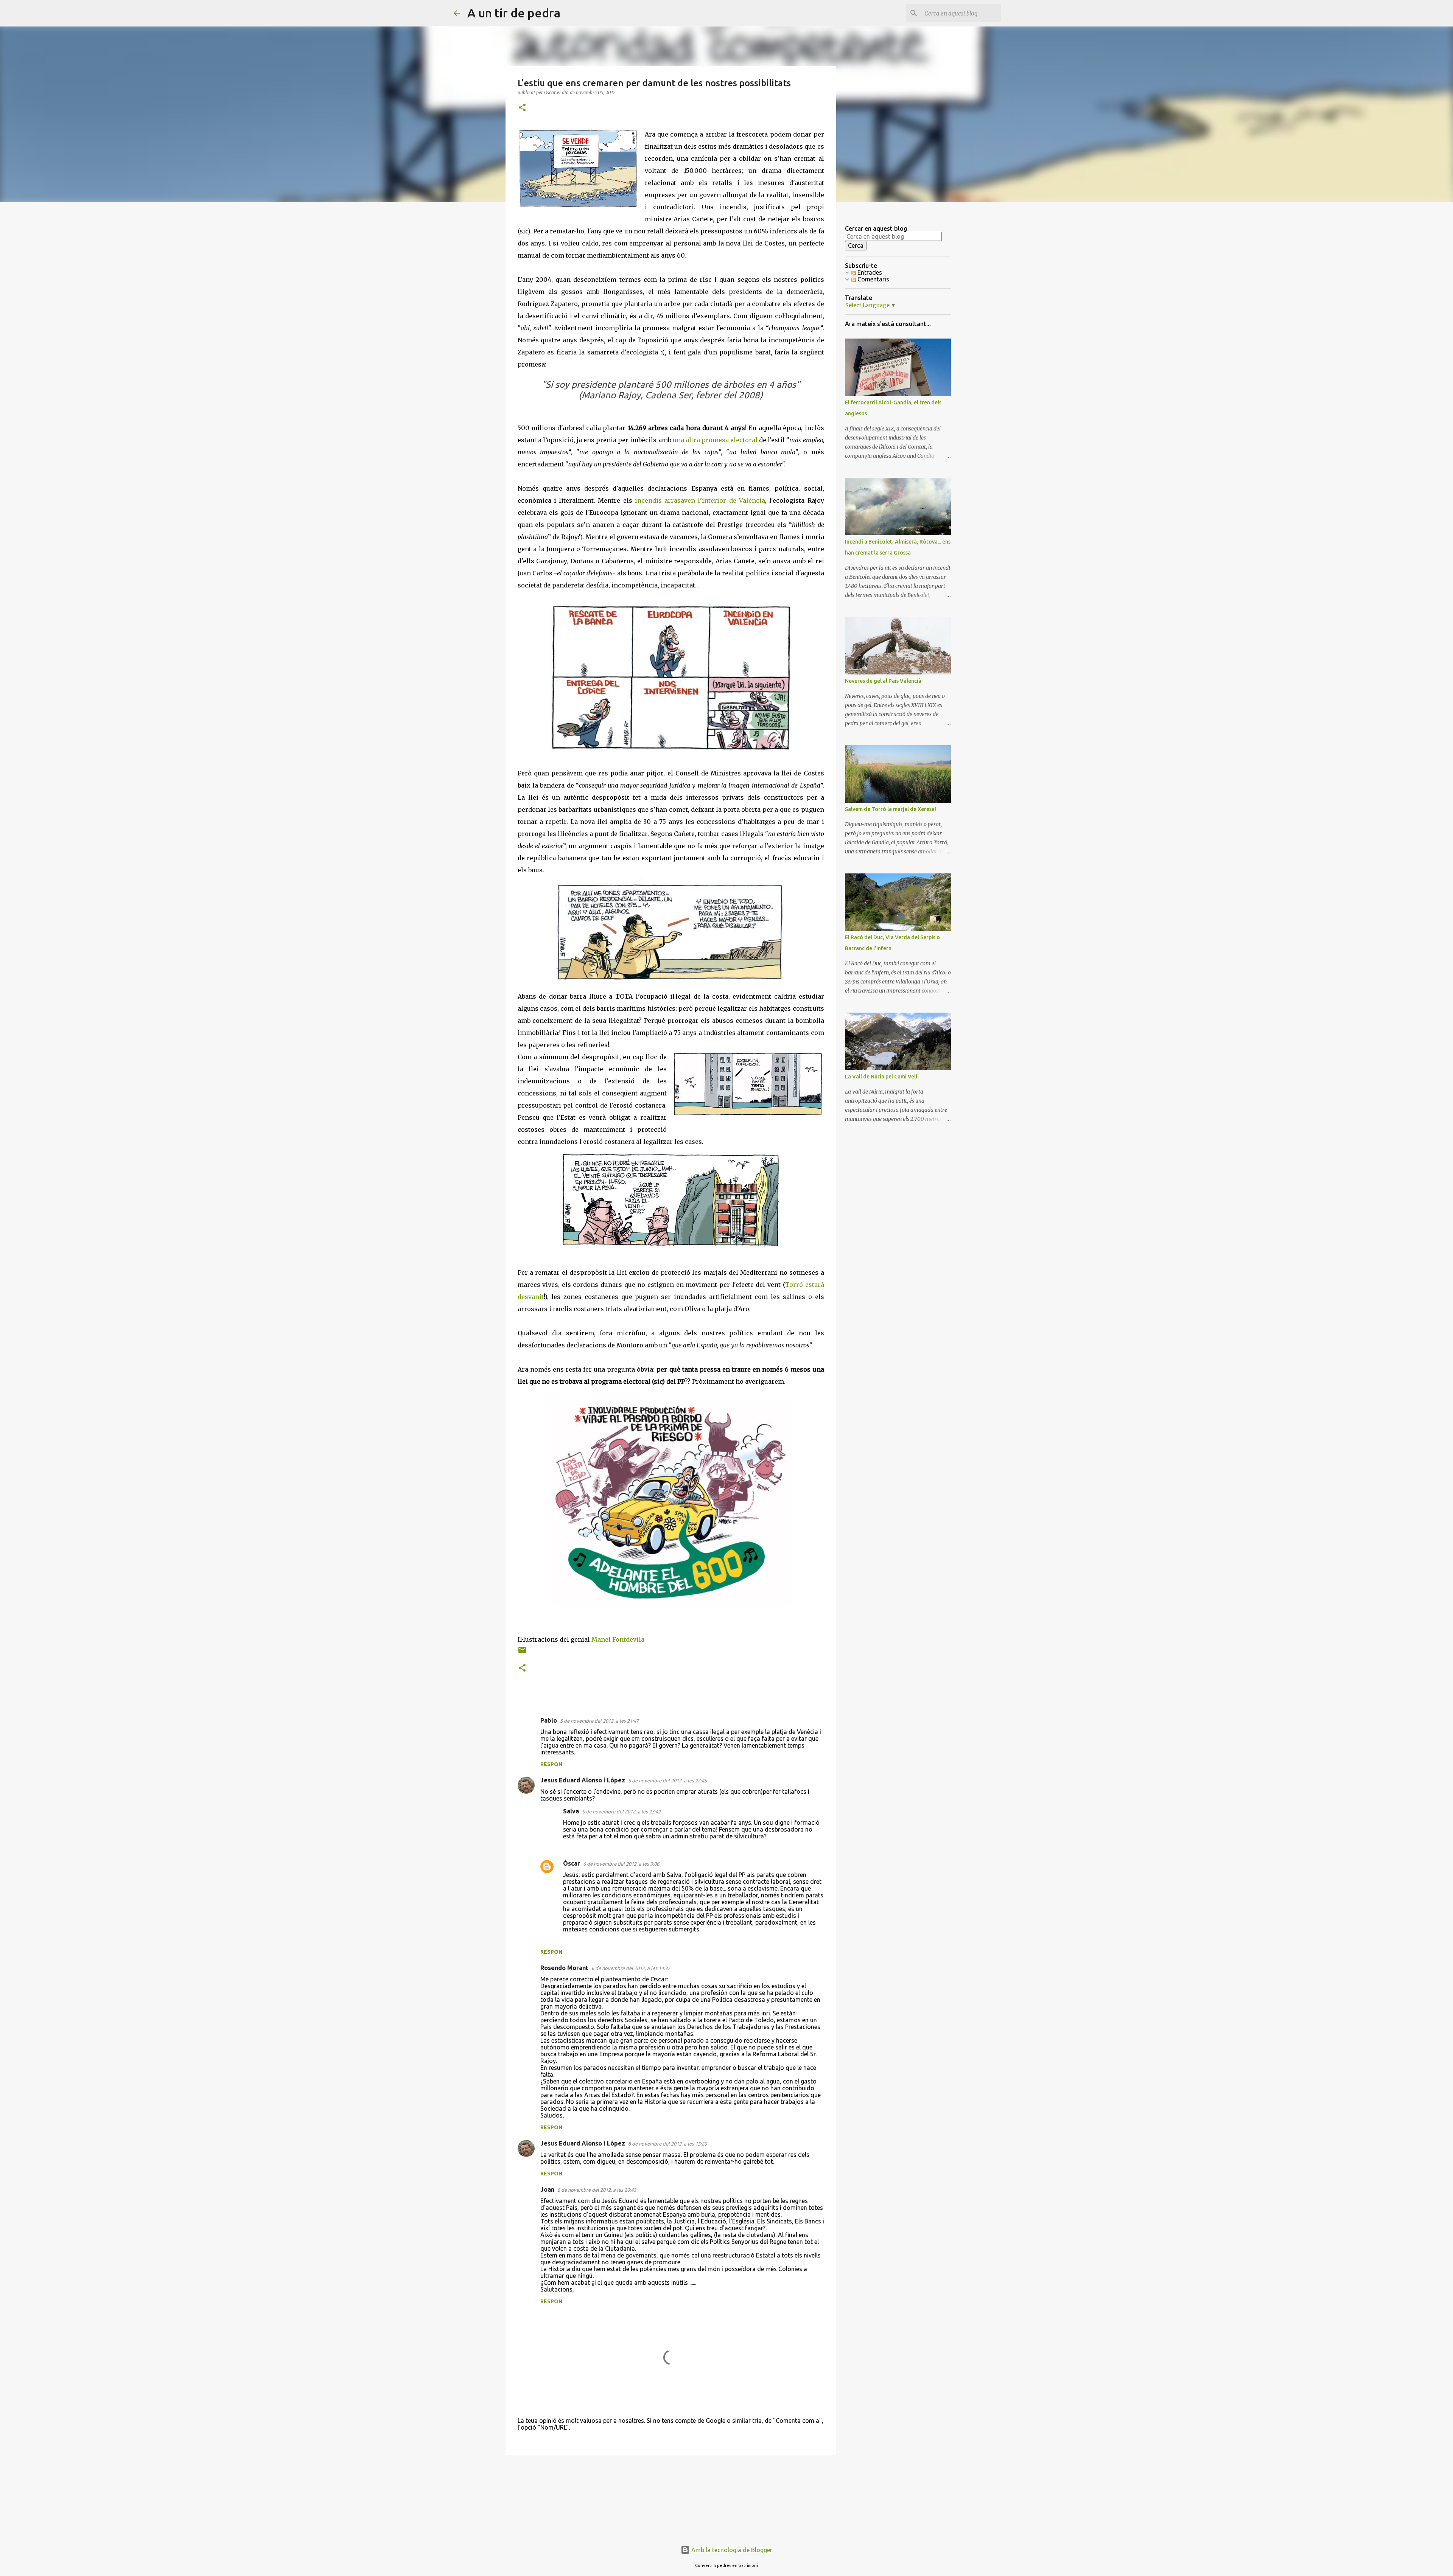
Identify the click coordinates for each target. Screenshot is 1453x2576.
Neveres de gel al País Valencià (883, 681)
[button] (522, 108)
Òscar (572, 1863)
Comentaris (873, 279)
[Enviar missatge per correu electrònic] (522, 1653)
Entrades (869, 272)
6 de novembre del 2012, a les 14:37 (631, 1968)
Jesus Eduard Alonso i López (583, 1780)
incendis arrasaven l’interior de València (700, 500)
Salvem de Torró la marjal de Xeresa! (891, 809)
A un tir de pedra (514, 13)
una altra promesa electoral (715, 440)
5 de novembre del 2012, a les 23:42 (621, 1812)
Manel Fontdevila (618, 1639)
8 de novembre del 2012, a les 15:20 (667, 2144)
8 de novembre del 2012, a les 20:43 (597, 2190)
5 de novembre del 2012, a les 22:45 (667, 1781)
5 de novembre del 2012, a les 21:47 (599, 1721)
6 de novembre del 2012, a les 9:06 (621, 1864)
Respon (551, 1764)
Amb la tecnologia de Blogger (731, 2550)
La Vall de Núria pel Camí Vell (881, 1077)
